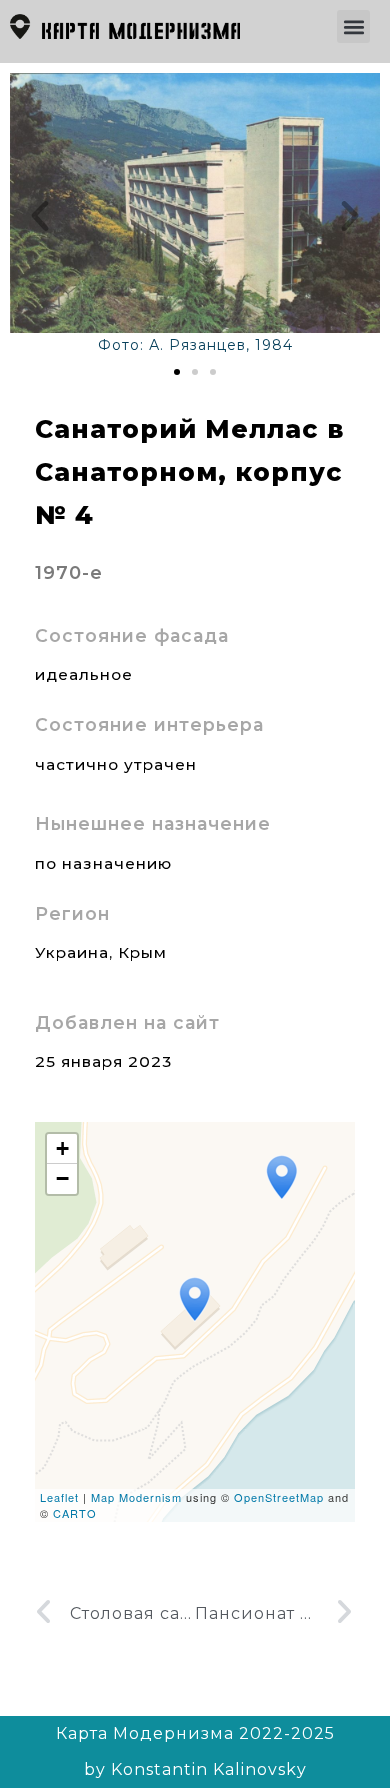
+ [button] (63, 1148)
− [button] (63, 1178)
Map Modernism (136, 1497)
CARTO (75, 1513)
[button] (353, 26)
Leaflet (59, 1497)
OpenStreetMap (279, 1497)
